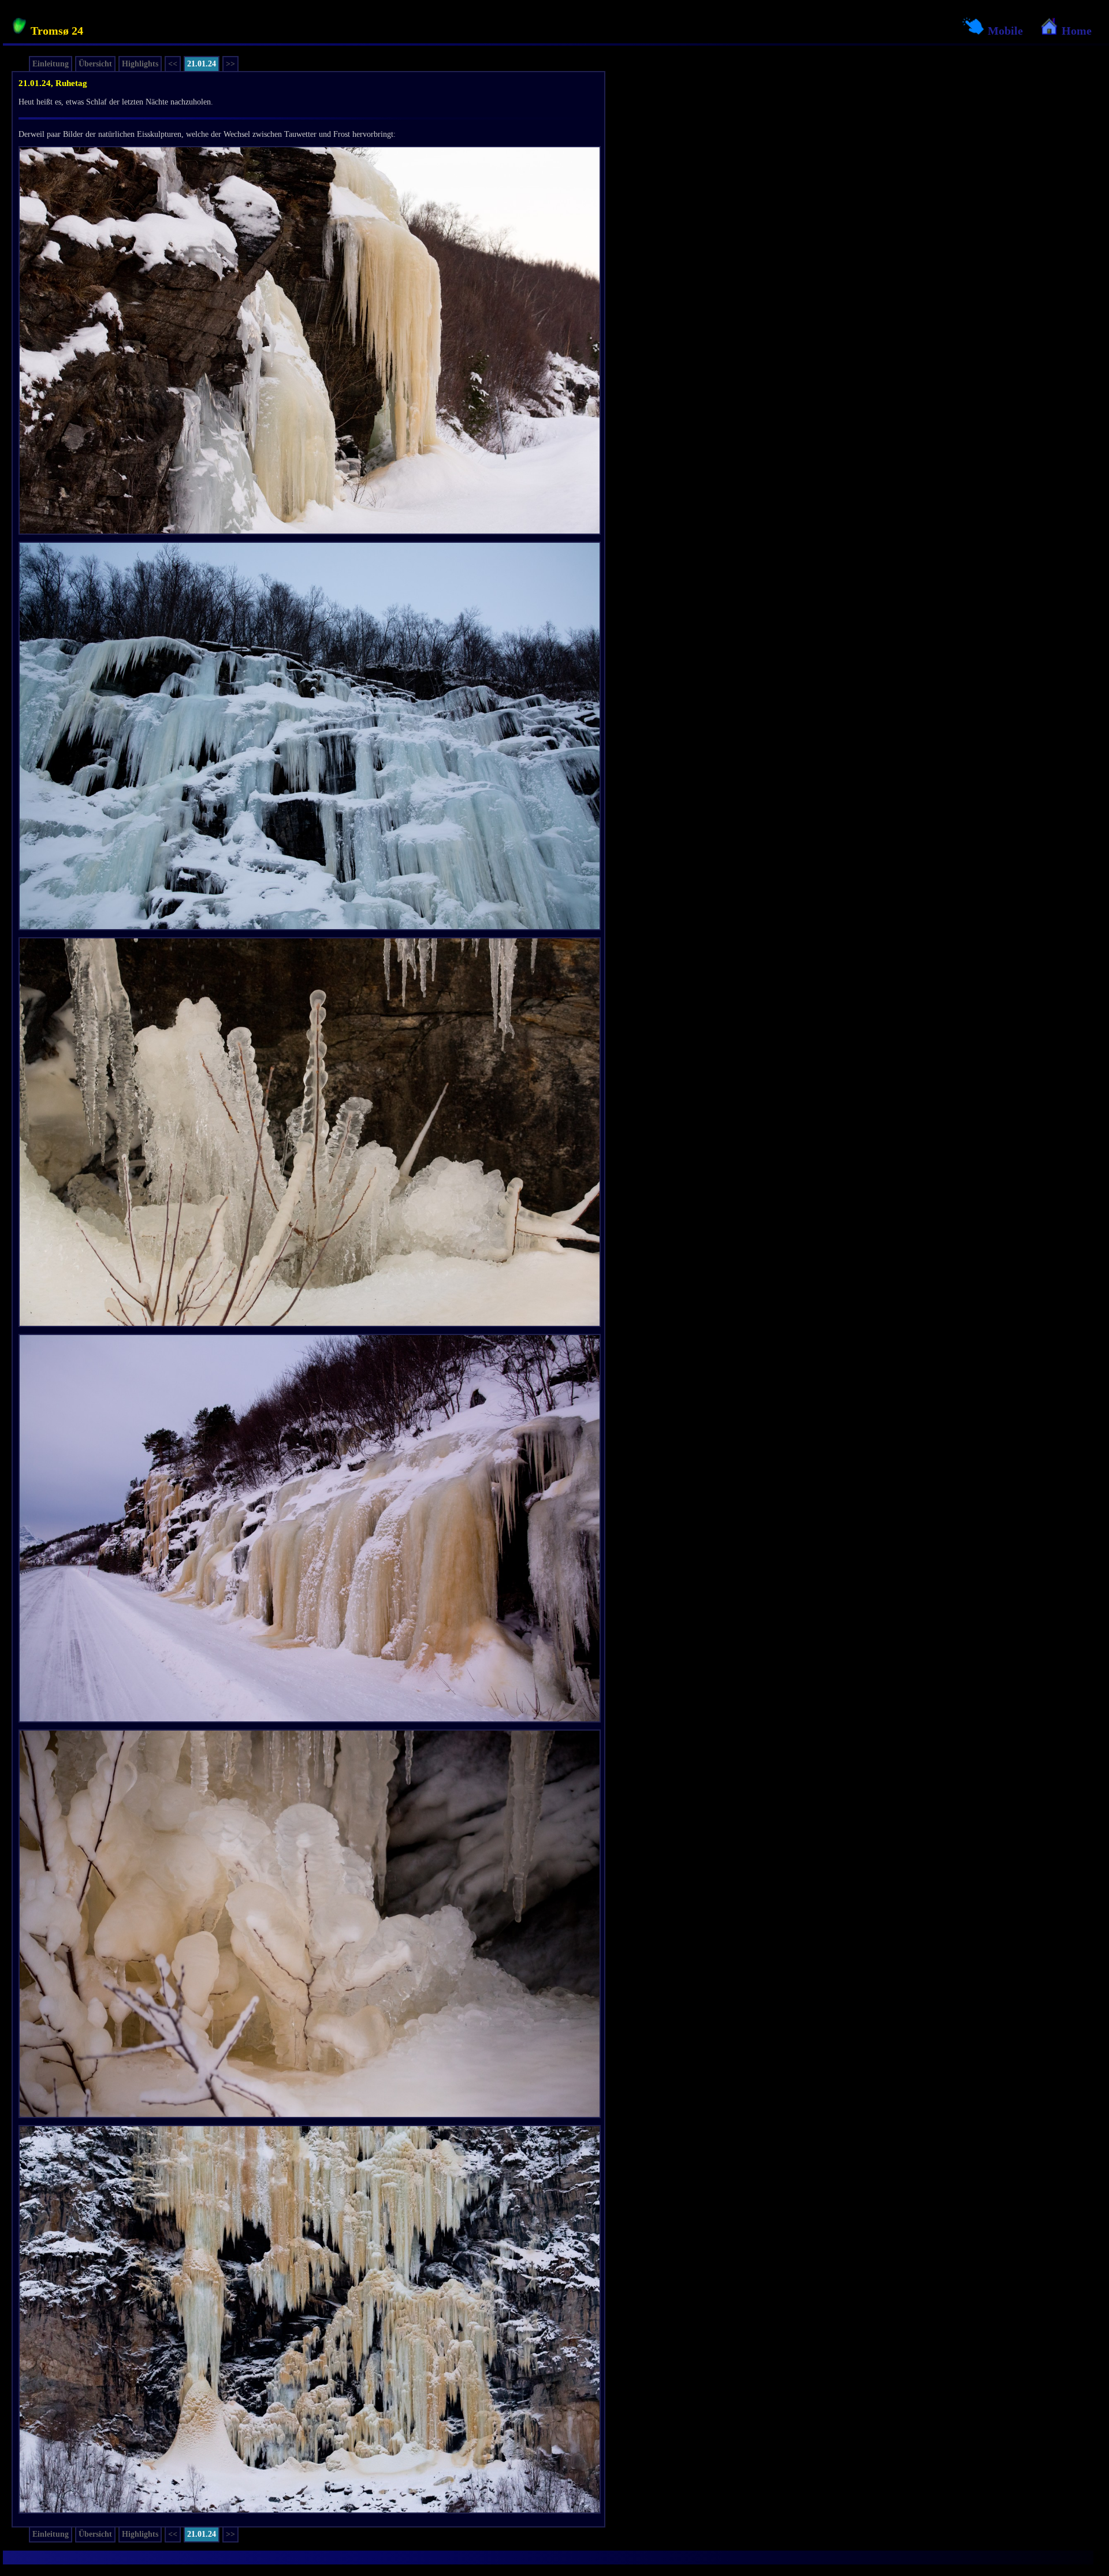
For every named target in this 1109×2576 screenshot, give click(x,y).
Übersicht (95, 64)
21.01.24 (202, 64)
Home (1075, 31)
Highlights (140, 64)
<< (173, 64)
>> (230, 64)
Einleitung (51, 64)
